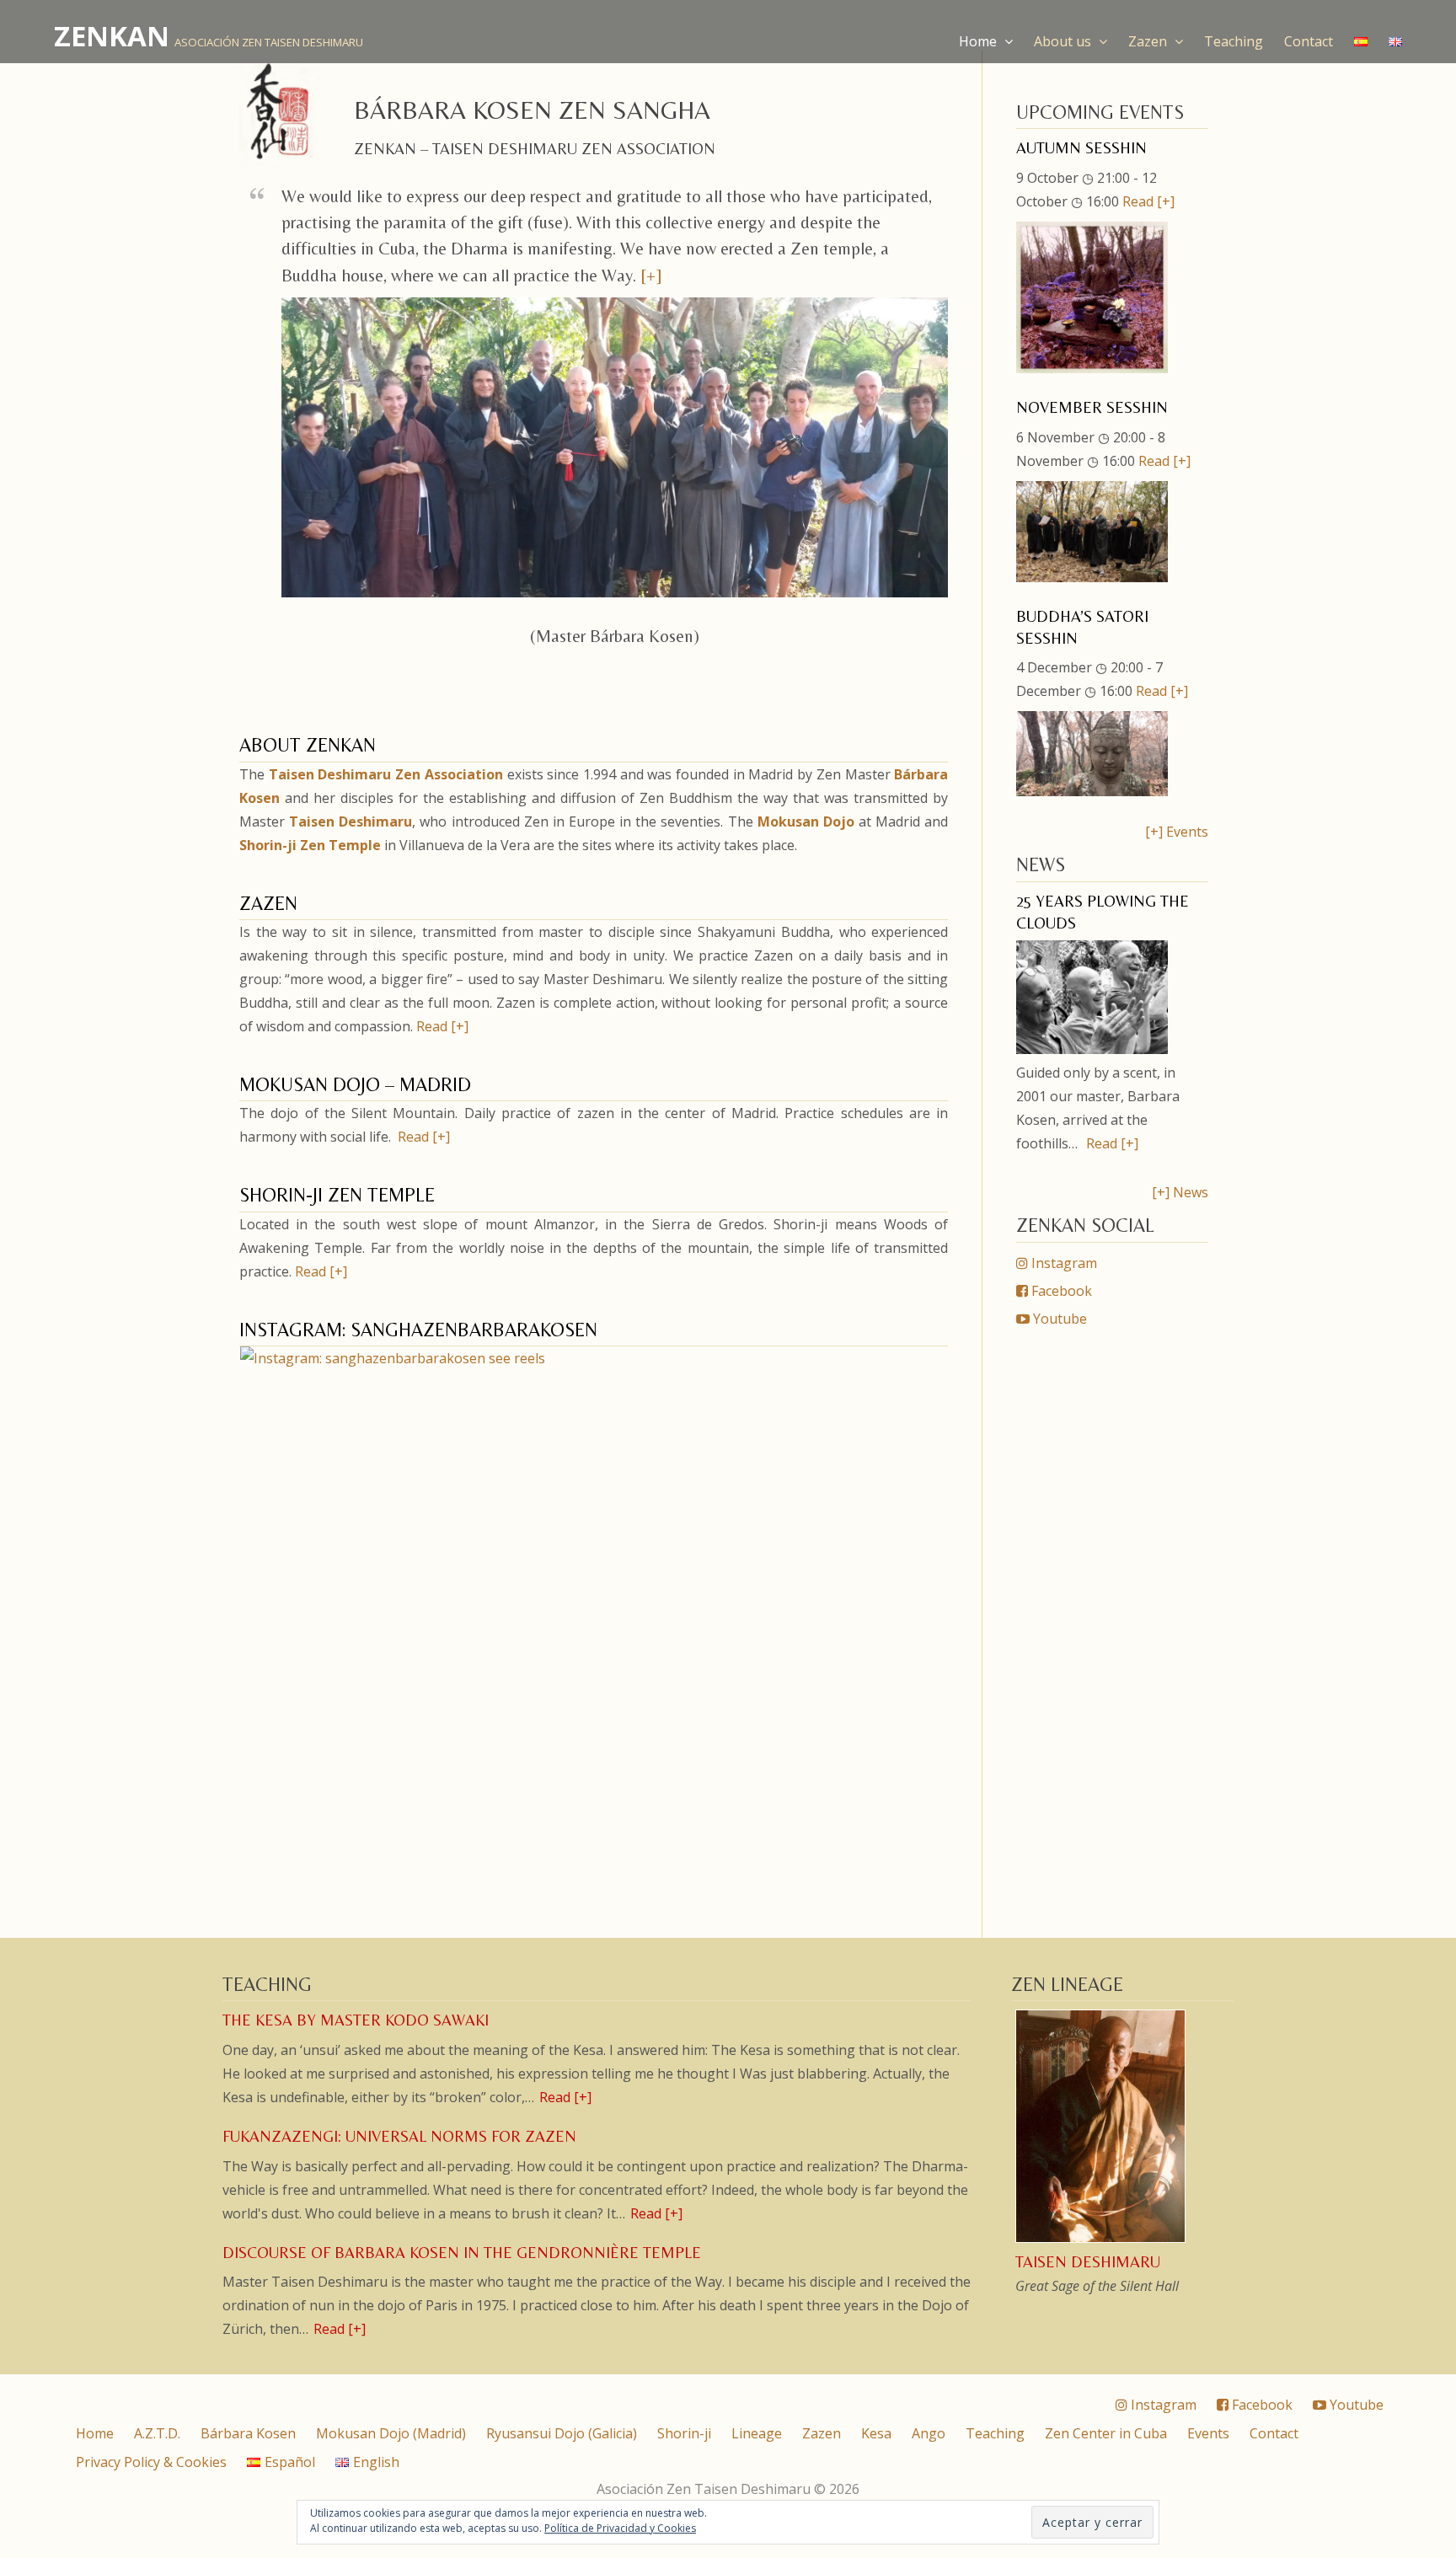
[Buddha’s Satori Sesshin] (1092, 791)
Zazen (1149, 41)
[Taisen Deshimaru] (1102, 2240)
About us (1064, 41)
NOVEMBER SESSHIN (1092, 407)
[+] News (1180, 1192)
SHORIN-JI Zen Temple (337, 1195)
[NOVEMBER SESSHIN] (1092, 577)
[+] (651, 276)
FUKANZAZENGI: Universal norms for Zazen (399, 2136)
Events (1208, 2433)
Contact (1309, 41)
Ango (929, 2433)
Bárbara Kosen (248, 2433)
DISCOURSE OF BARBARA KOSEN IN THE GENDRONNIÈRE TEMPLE (462, 2253)
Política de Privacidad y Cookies (620, 2528)
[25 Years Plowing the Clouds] (1092, 1049)
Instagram (1063, 1263)
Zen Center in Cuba (1106, 2433)
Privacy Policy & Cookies (151, 2462)
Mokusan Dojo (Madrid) (391, 2433)
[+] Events (1177, 832)
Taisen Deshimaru (351, 821)
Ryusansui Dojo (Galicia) (562, 2433)
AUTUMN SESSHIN (1081, 148)
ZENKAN (112, 36)
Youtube (1058, 1319)
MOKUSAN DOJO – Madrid (355, 1084)
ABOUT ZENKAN (308, 745)
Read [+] (442, 1026)
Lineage (757, 2433)
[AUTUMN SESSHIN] (1092, 368)
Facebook (1060, 1291)
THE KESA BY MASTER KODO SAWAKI (356, 2020)
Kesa (876, 2433)
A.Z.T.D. (157, 2433)
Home (980, 41)
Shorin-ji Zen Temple (310, 845)
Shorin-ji (684, 2433)
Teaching (1234, 41)
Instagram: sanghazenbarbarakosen (418, 1330)
